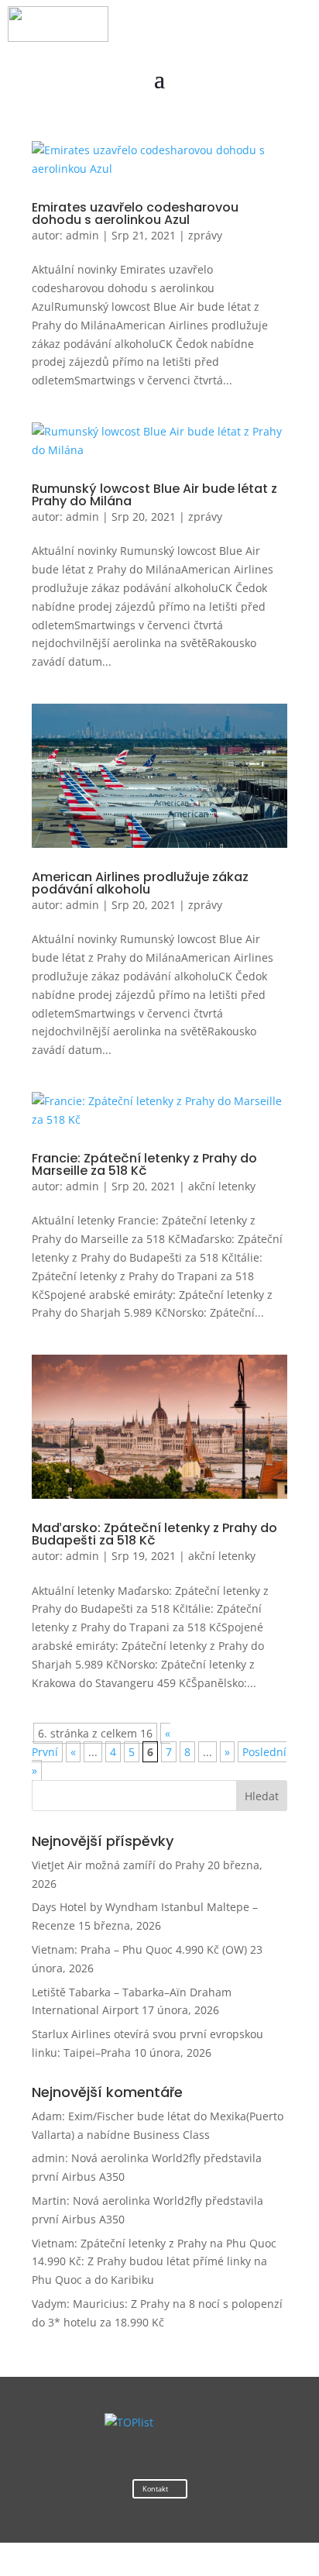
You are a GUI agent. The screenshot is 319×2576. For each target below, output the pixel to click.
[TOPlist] (129, 2422)
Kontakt (155, 2489)
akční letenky (222, 1186)
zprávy (205, 235)
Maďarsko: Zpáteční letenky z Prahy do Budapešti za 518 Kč (154, 1534)
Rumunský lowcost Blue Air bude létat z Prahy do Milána (154, 495)
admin (82, 235)
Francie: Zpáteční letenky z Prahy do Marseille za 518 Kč (144, 1164)
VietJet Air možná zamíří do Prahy (118, 1865)
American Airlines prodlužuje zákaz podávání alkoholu (140, 883)
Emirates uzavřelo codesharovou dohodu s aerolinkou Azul (135, 214)
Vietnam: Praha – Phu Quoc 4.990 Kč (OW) (139, 1949)
